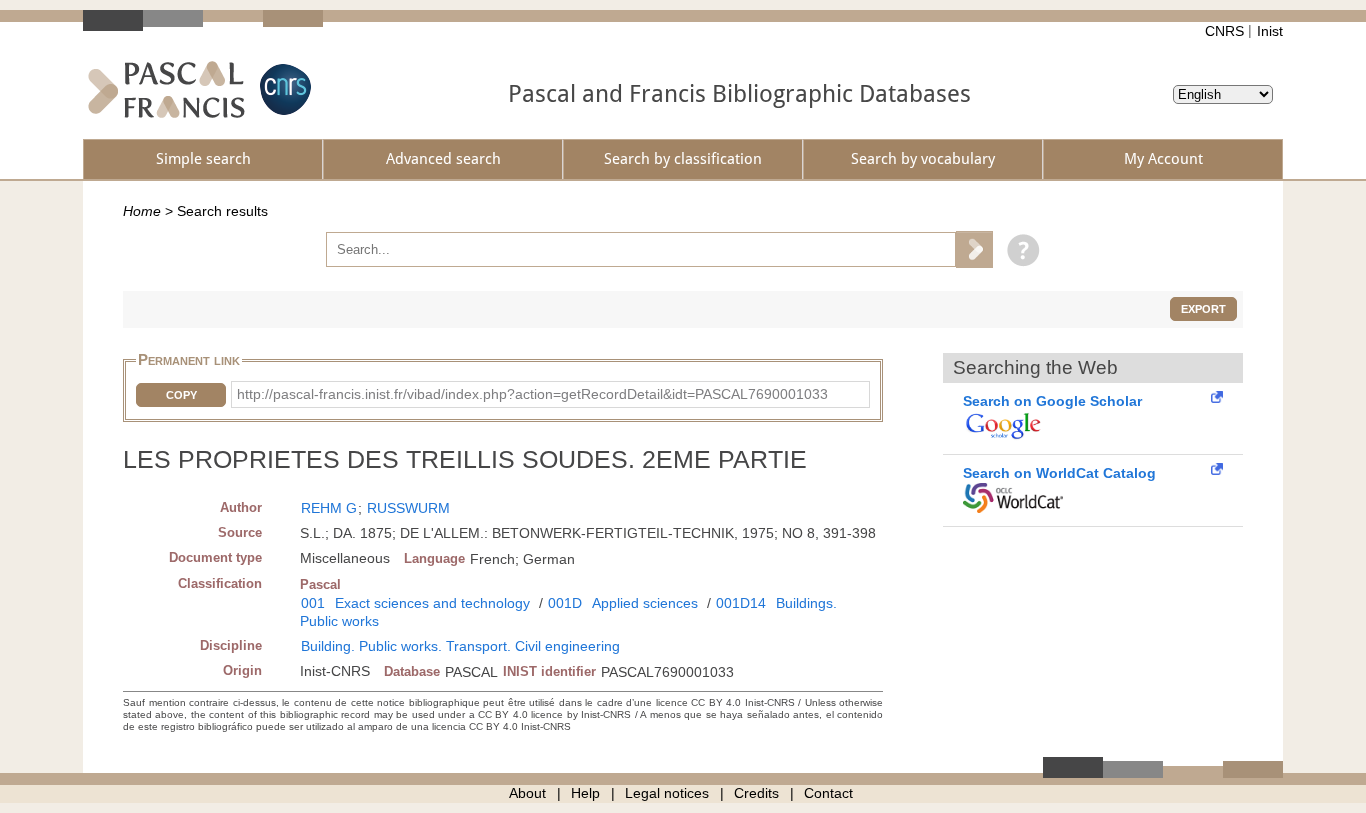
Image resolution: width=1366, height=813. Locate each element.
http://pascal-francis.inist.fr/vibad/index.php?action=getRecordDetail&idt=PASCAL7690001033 (532, 394)
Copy (181, 395)
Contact (828, 793)
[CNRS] (283, 89)
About (527, 793)
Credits (756, 793)
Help (585, 793)
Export (1203, 309)
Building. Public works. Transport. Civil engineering (460, 646)
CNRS (1224, 31)
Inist (1270, 31)
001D (565, 603)
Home (142, 211)
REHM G (329, 508)
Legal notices (667, 793)
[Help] (1018, 249)
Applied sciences (645, 603)
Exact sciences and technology (432, 603)
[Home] (166, 89)
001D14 (741, 603)
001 (313, 603)
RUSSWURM (408, 508)
